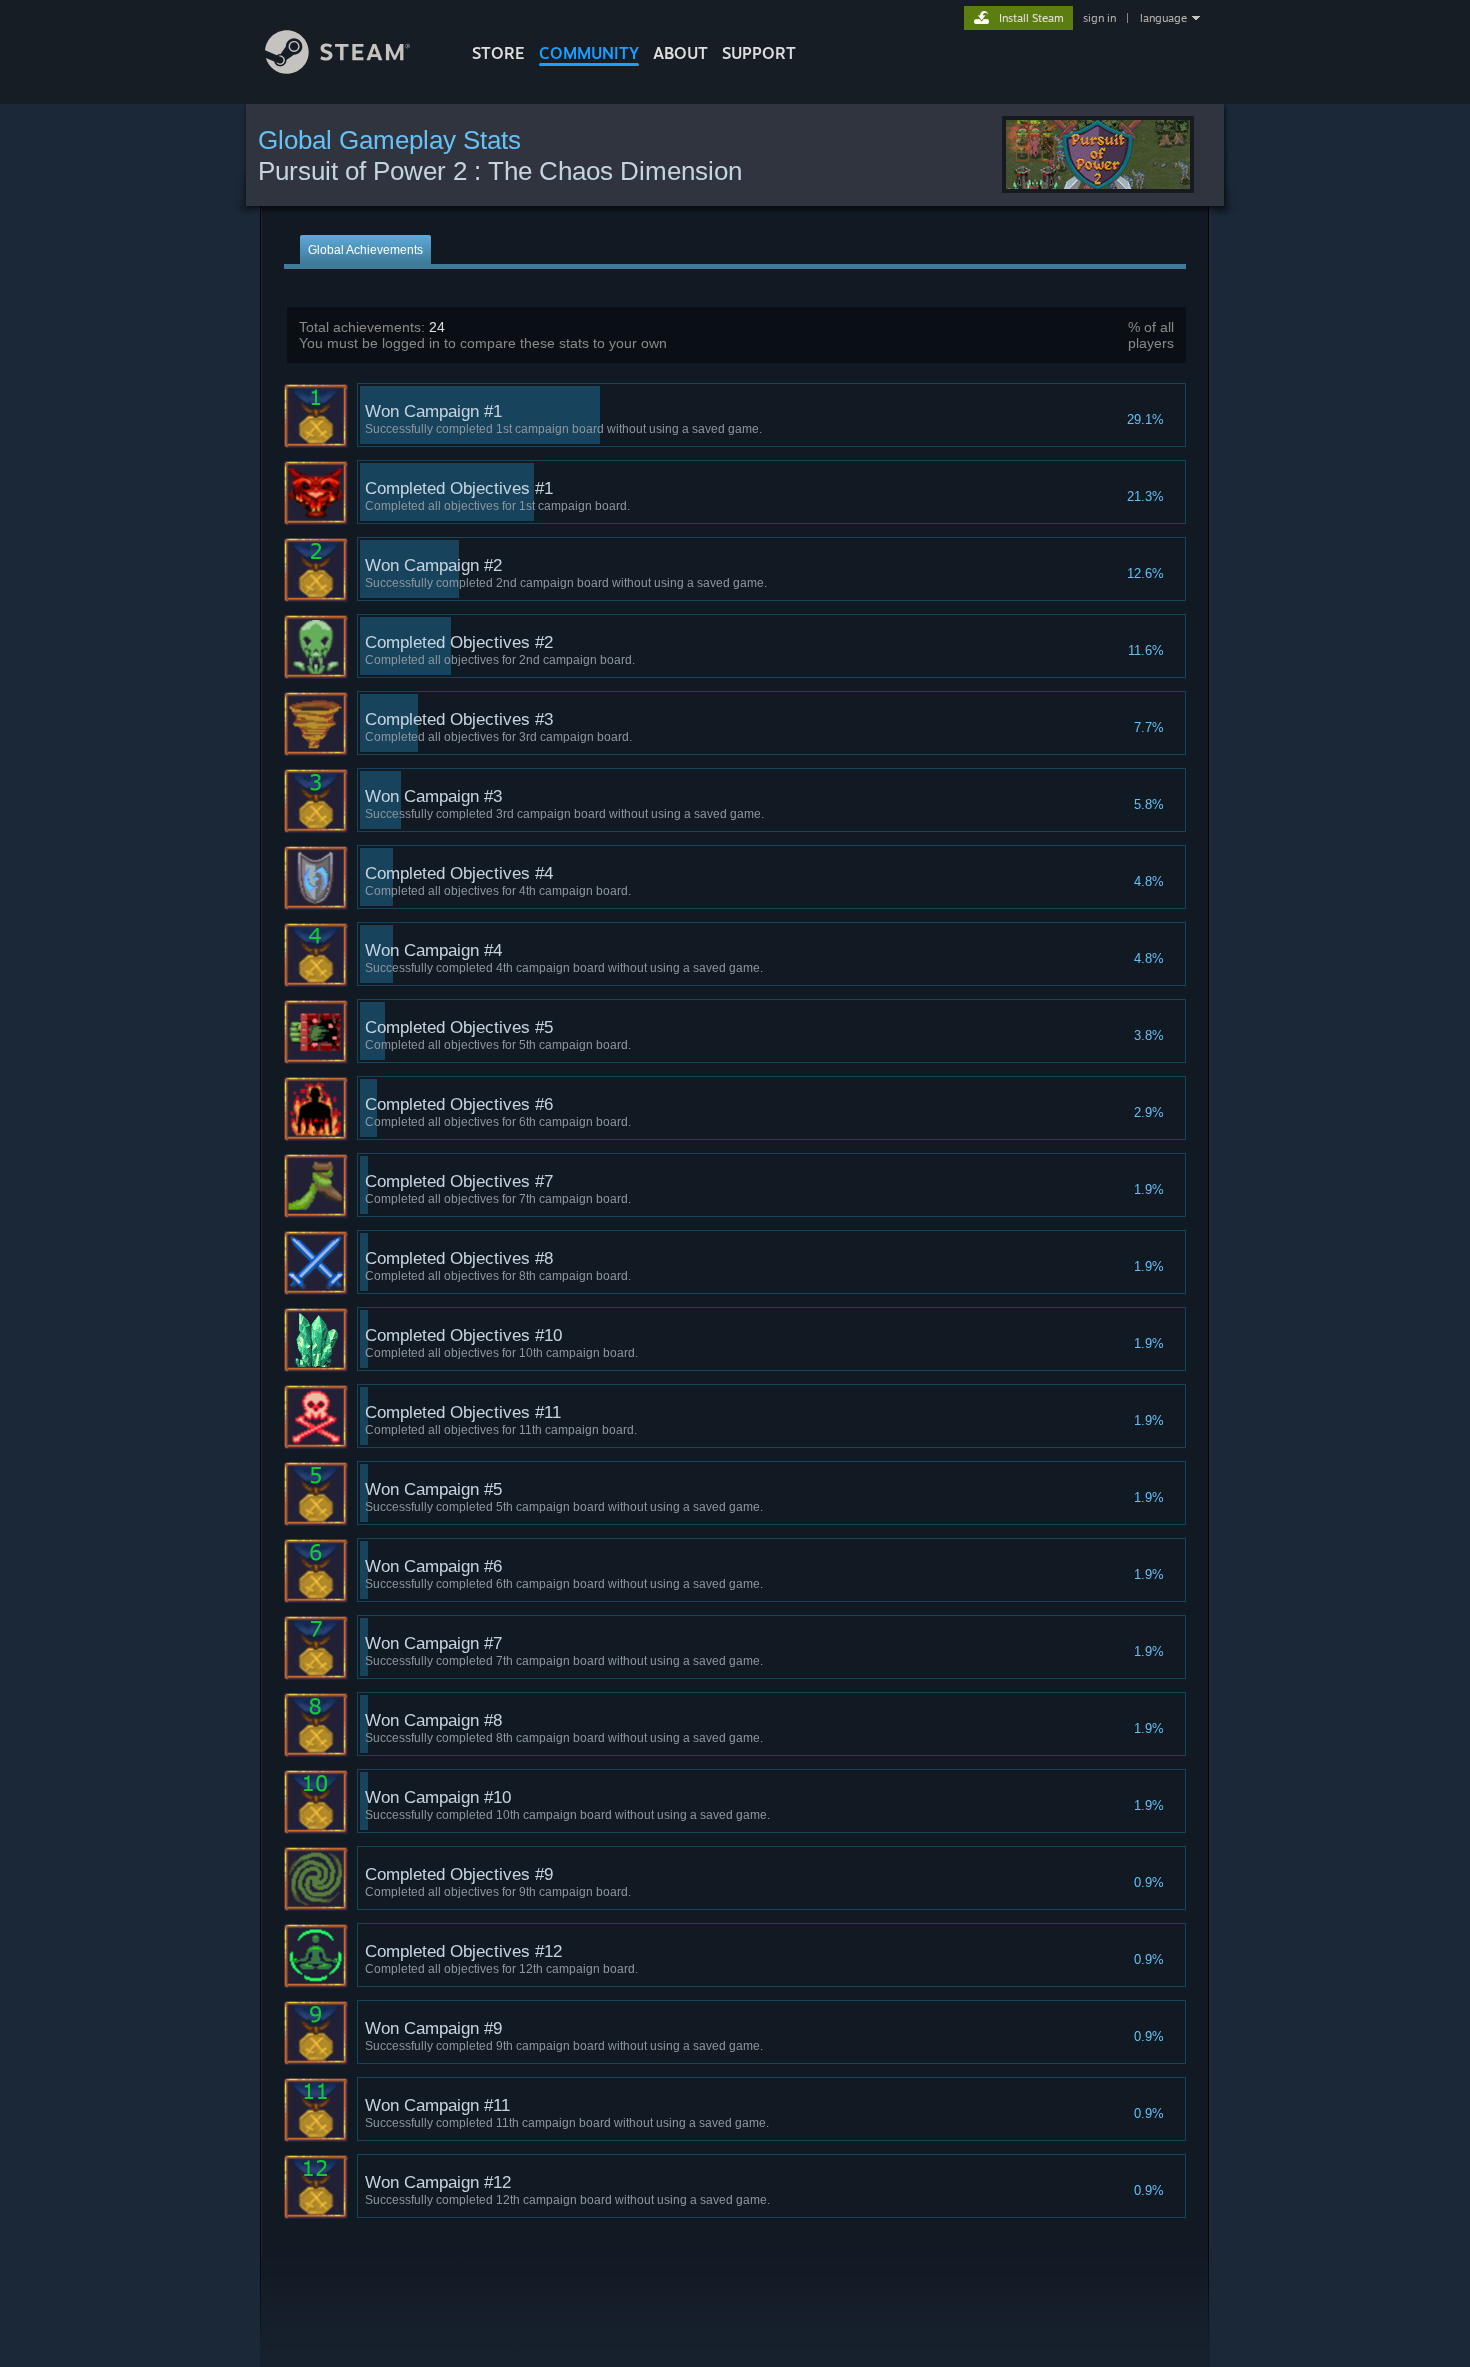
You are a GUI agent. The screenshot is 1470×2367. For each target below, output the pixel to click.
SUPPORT (759, 53)
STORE (498, 53)
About (680, 53)
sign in (1099, 18)
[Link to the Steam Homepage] (337, 68)
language (1163, 18)
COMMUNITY (589, 53)
